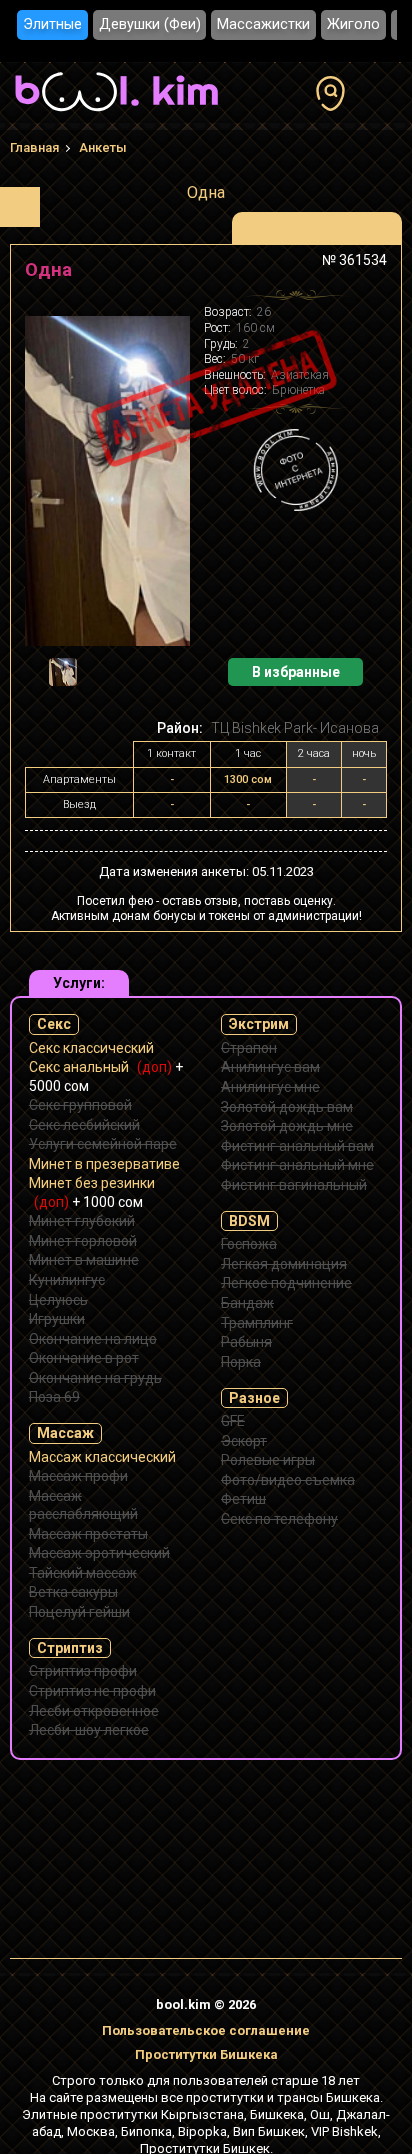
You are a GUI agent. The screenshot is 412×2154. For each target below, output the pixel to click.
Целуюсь (58, 1300)
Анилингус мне (270, 1087)
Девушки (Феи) (150, 24)
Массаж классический (102, 1457)
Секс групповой (80, 1105)
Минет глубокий (82, 1221)
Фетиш (243, 1499)
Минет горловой (83, 1241)
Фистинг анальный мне (297, 1165)
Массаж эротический (99, 1553)
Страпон (249, 1048)
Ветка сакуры (73, 1592)
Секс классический (91, 1048)
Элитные (52, 24)
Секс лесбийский (84, 1125)
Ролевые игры (268, 1460)
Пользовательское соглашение (206, 2030)
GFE (233, 1421)
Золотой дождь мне (287, 1126)
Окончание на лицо (93, 1339)
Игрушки (57, 1319)
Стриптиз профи (83, 1671)
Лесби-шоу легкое (89, 1730)
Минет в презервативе (104, 1164)
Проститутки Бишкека (206, 2054)
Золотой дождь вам (287, 1107)
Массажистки (263, 24)
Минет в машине (84, 1260)
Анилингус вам (270, 1067)
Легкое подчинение (286, 1283)
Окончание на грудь (95, 1378)
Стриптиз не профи (92, 1691)
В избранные (296, 672)
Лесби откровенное (94, 1711)
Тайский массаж (83, 1573)
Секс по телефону (279, 1519)
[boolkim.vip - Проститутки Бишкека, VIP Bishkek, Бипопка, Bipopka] (116, 114)
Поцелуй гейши (79, 1612)
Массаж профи (78, 1476)
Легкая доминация (284, 1264)
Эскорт (244, 1441)
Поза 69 (54, 1397)
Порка (241, 1362)
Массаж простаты (88, 1534)
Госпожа (249, 1244)
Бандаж (247, 1303)
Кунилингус (67, 1280)
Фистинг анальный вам (297, 1146)
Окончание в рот (84, 1358)
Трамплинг (257, 1323)
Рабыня (246, 1342)
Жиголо (353, 24)
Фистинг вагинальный (294, 1185)
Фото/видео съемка (288, 1480)
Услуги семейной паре (103, 1144)
